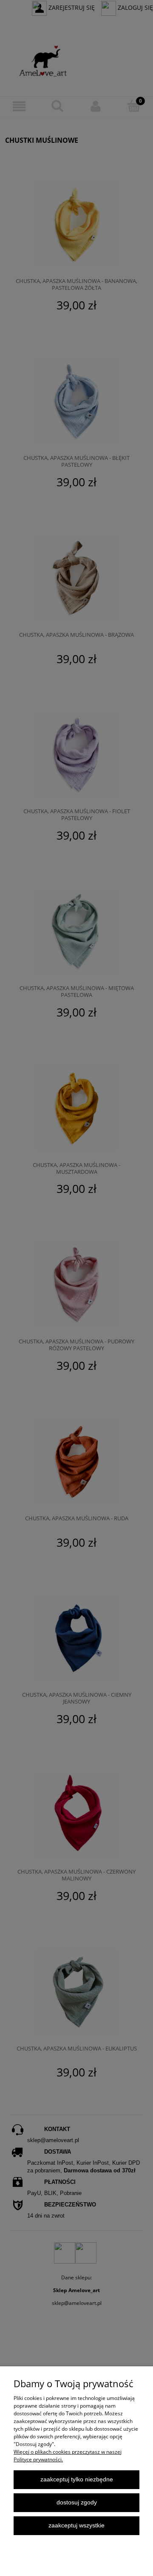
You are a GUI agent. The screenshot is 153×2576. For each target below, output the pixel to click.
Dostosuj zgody (77, 2502)
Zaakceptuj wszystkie (76, 2525)
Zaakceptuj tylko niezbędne (77, 2479)
